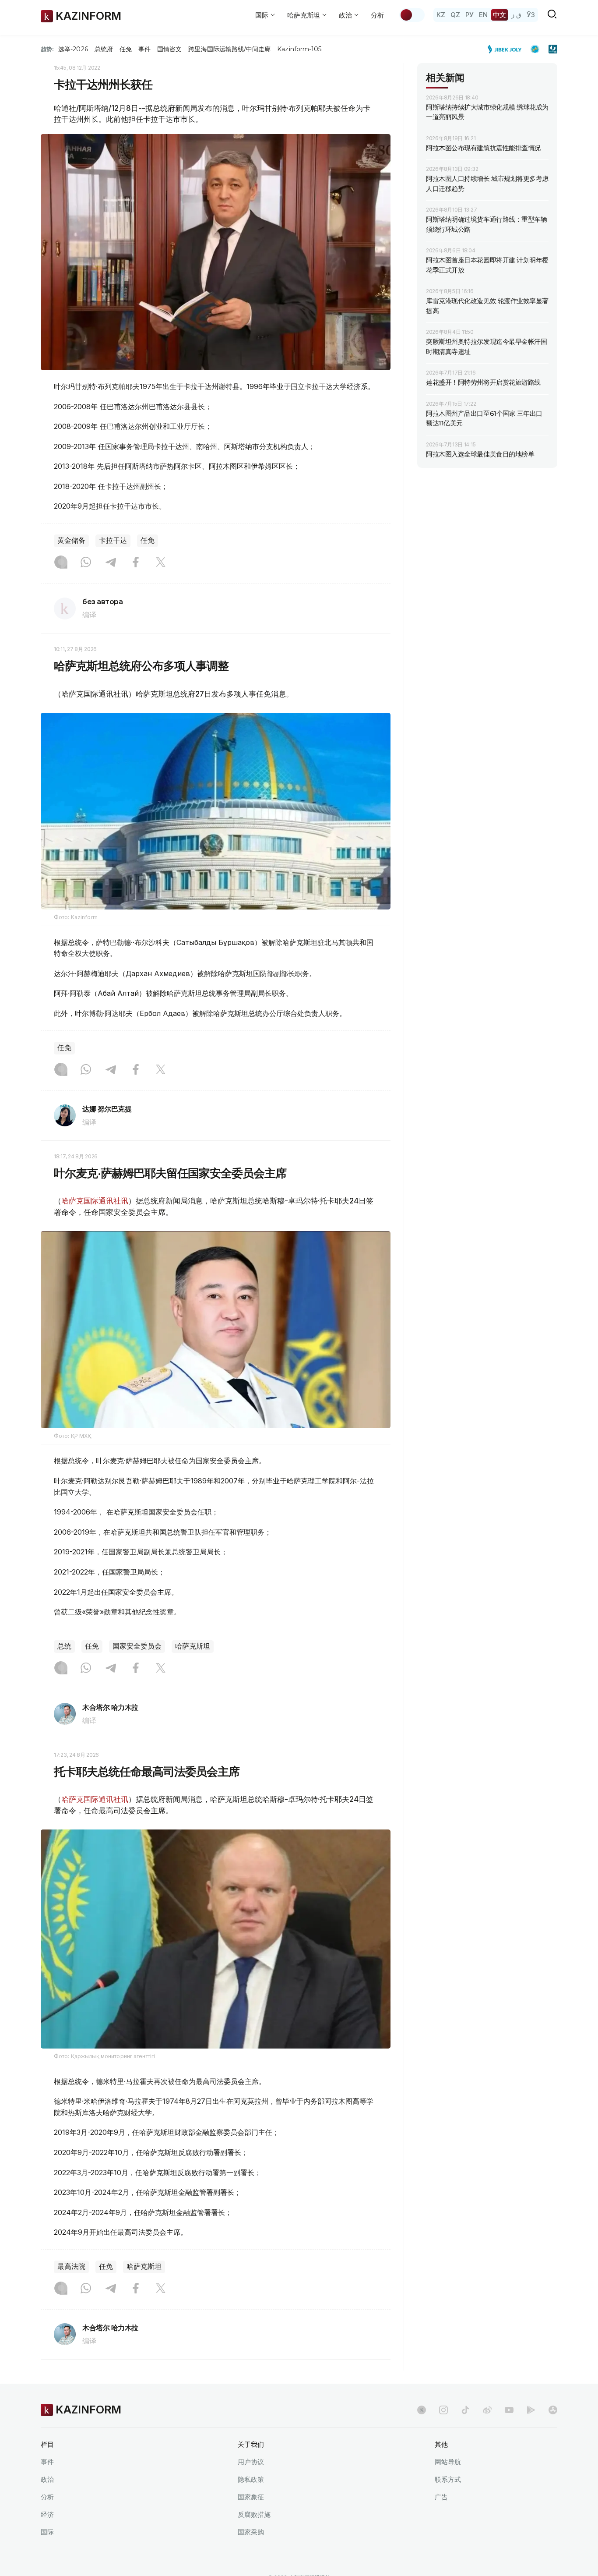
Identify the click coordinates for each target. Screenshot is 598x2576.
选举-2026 (73, 49)
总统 (64, 1646)
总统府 (104, 49)
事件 (144, 49)
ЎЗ (531, 15)
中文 (500, 15)
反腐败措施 (254, 2514)
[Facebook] (136, 563)
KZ (441, 15)
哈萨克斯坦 (193, 1646)
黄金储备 (71, 540)
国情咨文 (169, 49)
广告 (441, 2497)
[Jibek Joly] (507, 49)
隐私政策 (251, 2479)
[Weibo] (487, 2410)
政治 (47, 2479)
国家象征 (251, 2497)
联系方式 (448, 2479)
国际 (47, 2532)
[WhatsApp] (86, 563)
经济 (47, 2514)
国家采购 (251, 2532)
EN (483, 15)
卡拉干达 (113, 540)
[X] (161, 563)
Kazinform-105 (299, 49)
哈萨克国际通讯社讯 (95, 1201)
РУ (470, 15)
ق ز (516, 15)
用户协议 (251, 2462)
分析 (377, 15)
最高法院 (71, 2266)
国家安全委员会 (137, 1646)
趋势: (47, 49)
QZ (455, 15)
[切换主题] (412, 15)
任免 (126, 49)
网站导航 (448, 2462)
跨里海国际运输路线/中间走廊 (229, 49)
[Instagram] (61, 563)
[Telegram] (111, 563)
